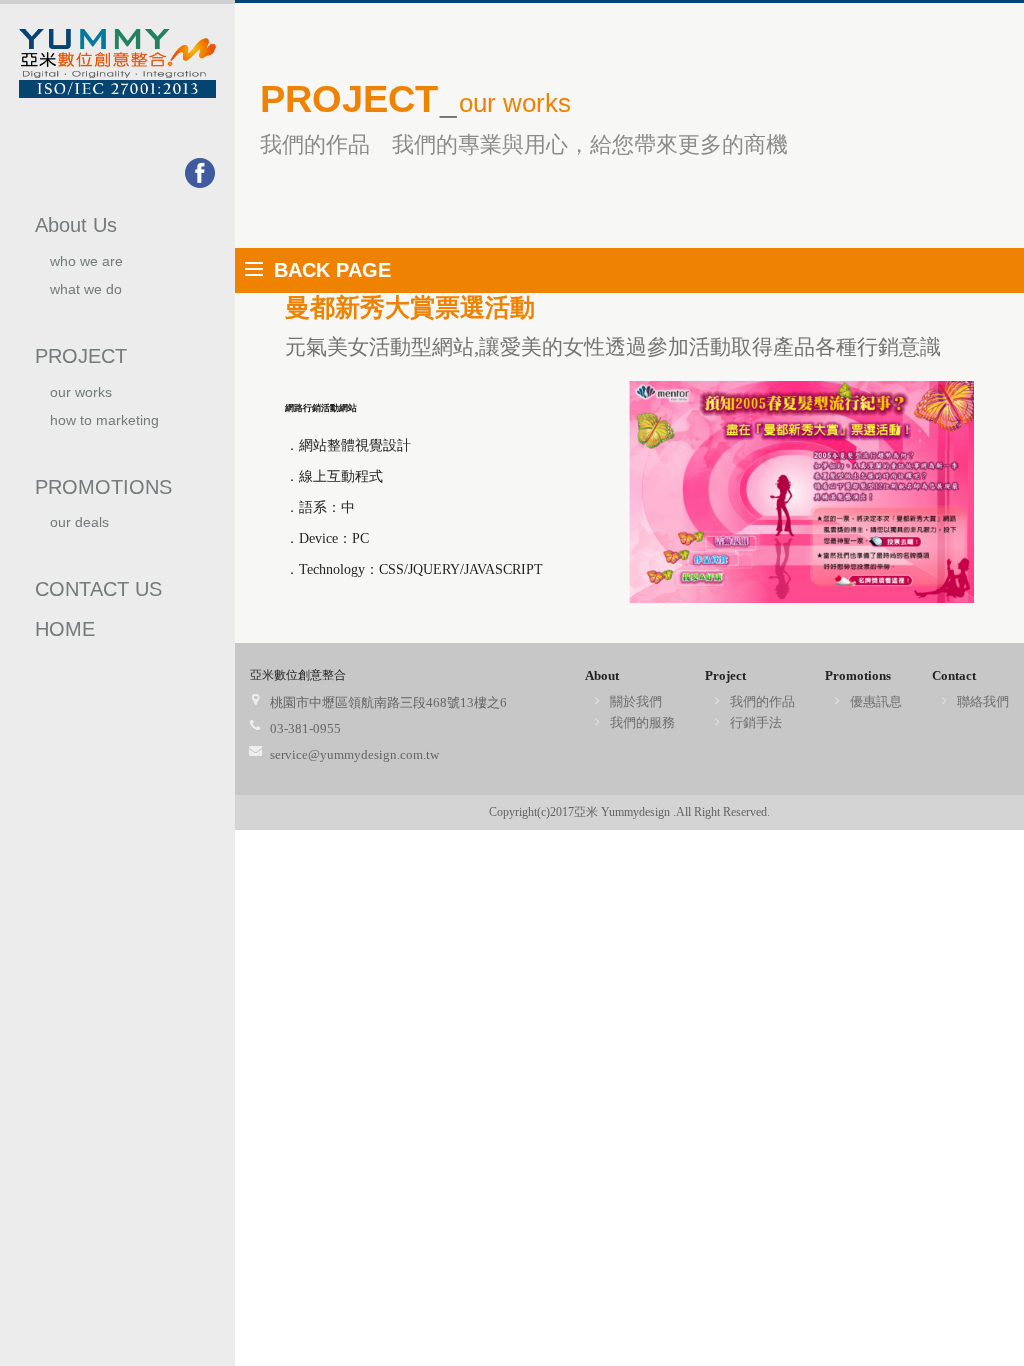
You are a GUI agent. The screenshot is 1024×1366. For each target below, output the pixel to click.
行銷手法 (756, 722)
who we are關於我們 (86, 269)
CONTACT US (98, 589)
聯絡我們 (983, 701)
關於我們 (636, 701)
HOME (65, 629)
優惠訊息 (876, 701)
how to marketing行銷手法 (104, 428)
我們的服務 (642, 722)
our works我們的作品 (85, 400)
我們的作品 (762, 701)
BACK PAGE (332, 270)
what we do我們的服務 (86, 297)
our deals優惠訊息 (79, 530)
